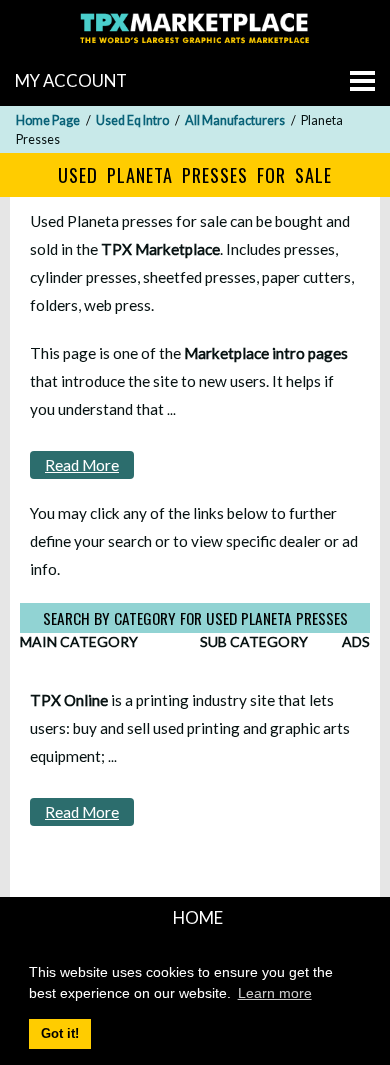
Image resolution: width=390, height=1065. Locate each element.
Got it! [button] (60, 1034)
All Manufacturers (235, 120)
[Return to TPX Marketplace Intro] (195, 45)
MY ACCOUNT (71, 80)
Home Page (48, 120)
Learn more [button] (275, 993)
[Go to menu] (362, 81)
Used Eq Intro (132, 120)
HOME (198, 917)
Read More (82, 465)
